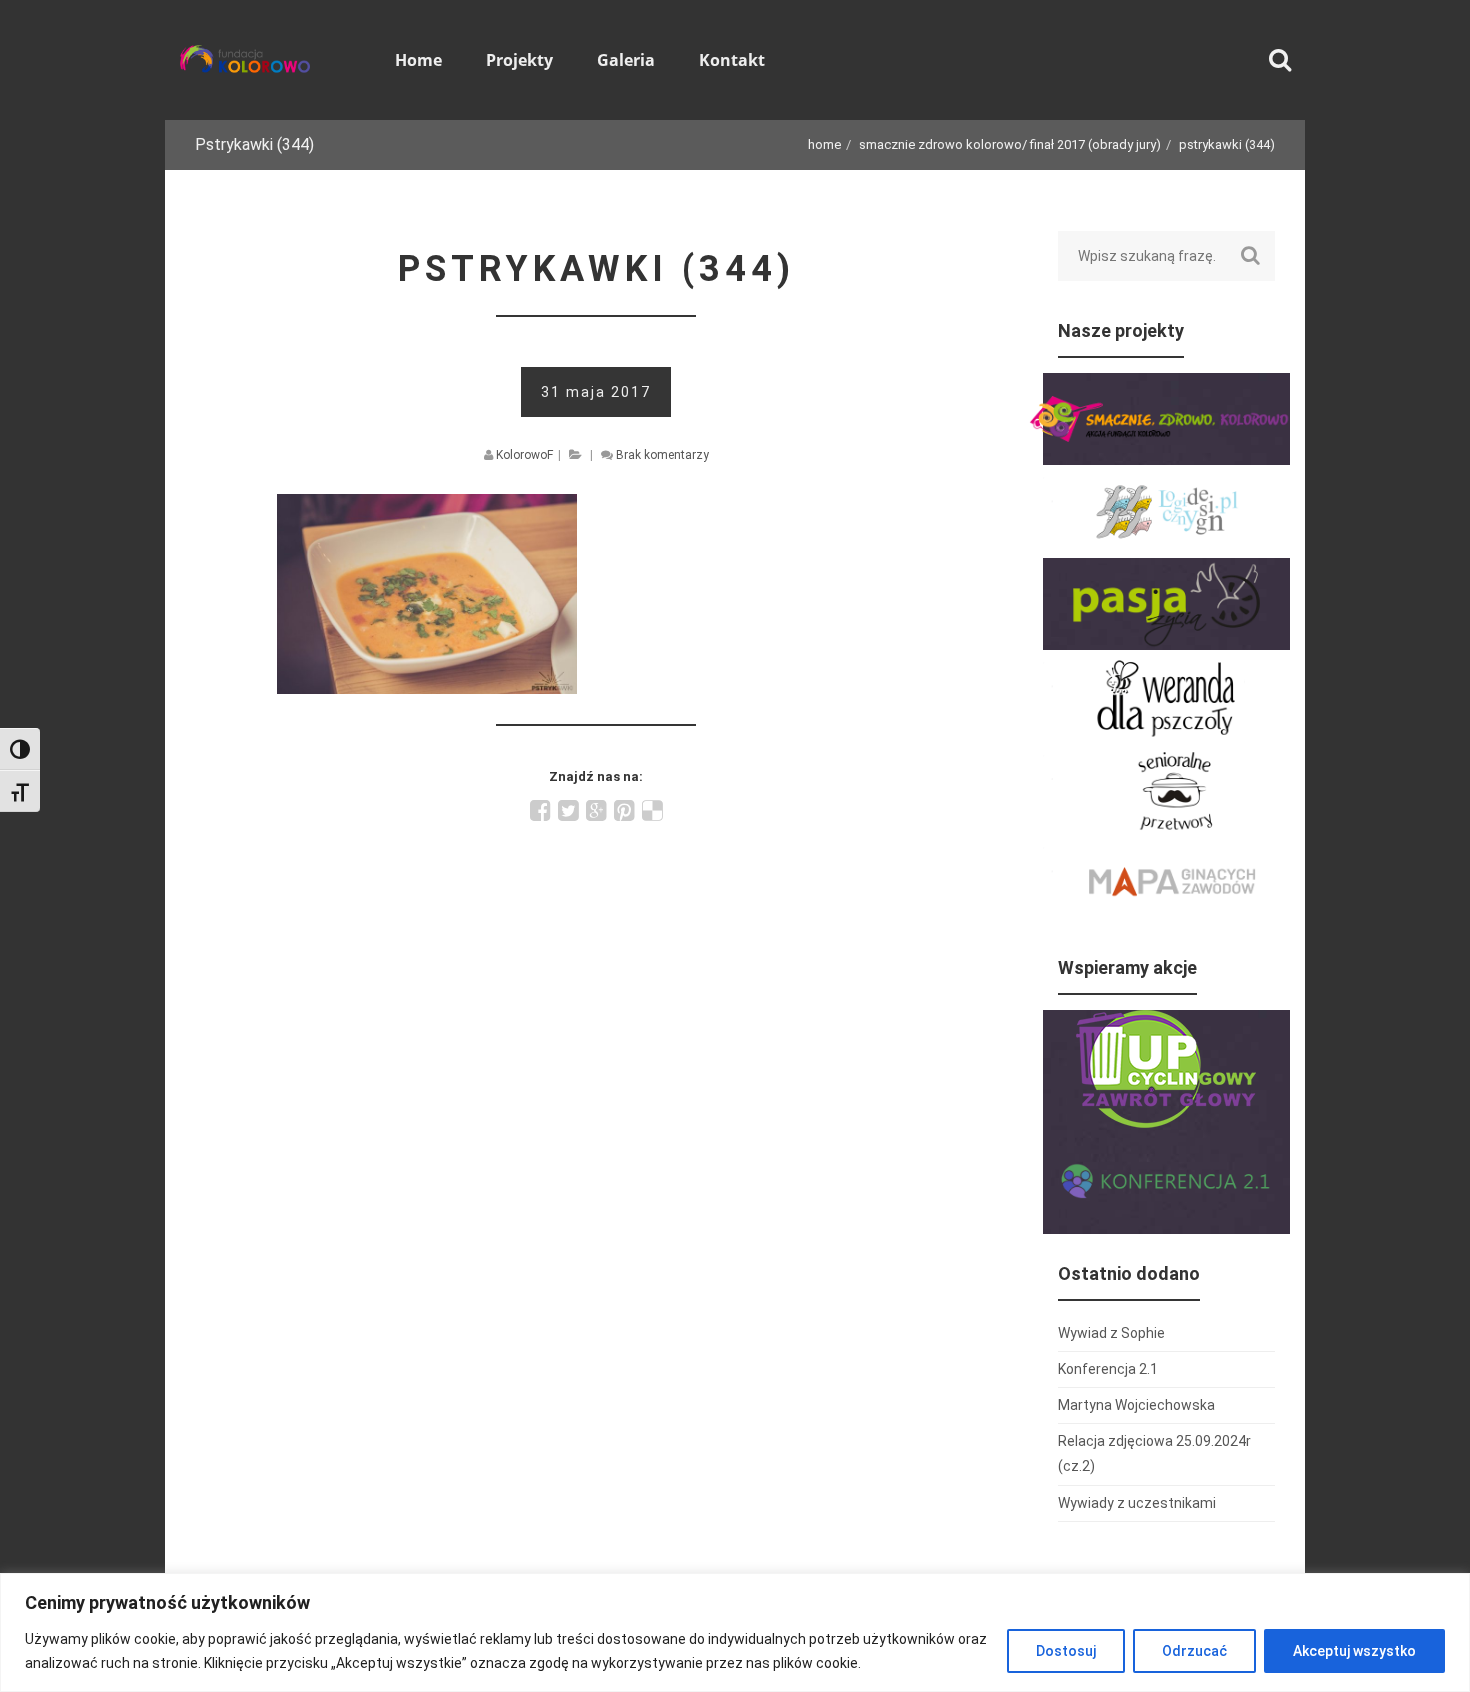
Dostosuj (1066, 1651)
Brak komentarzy (662, 455)
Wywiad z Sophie (1111, 1333)
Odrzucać (1194, 1651)
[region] (735, 1632)
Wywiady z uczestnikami (1137, 1503)
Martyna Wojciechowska (1136, 1405)
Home (824, 144)
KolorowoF (524, 455)
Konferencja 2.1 (1108, 1369)
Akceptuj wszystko (1354, 1651)
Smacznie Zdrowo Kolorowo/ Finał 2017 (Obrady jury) (1010, 144)
